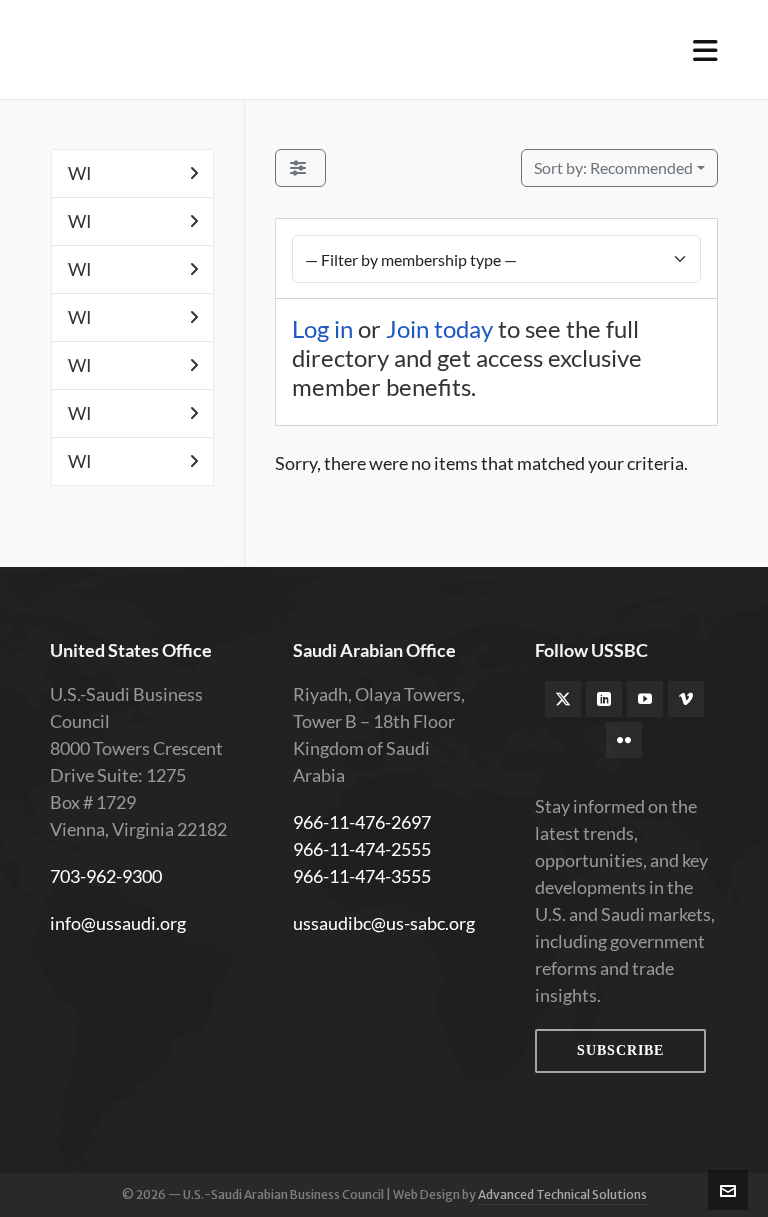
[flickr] (624, 740)
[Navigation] (705, 50)
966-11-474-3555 (362, 876)
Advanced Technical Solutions (562, 1194)
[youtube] (645, 699)
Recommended (613, 167)
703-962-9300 (106, 876)
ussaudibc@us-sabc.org (384, 923)
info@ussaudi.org (118, 923)
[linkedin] (604, 699)
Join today (439, 328)
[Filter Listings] (300, 168)
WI (80, 173)
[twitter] (563, 699)
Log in (322, 328)
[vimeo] (686, 699)
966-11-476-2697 (362, 822)
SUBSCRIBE (620, 1050)
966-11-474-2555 (362, 849)
